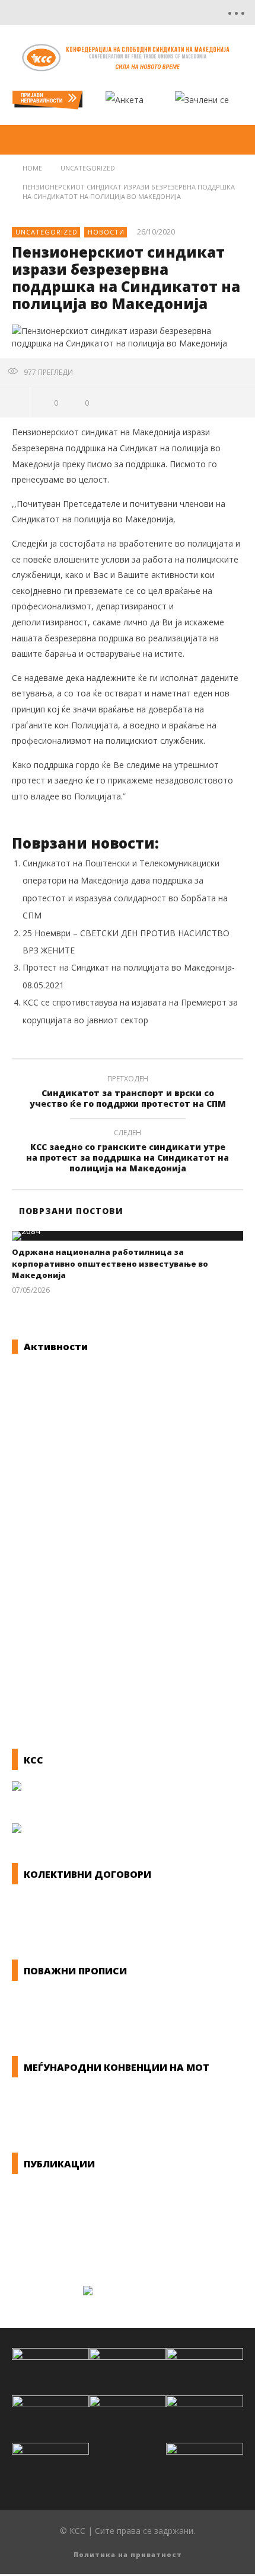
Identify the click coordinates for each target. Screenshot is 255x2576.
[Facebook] (123, 12)
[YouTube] (148, 12)
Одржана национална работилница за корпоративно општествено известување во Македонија (110, 1263)
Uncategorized (47, 232)
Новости (106, 232)
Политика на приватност (128, 2554)
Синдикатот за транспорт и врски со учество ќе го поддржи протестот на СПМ (128, 1093)
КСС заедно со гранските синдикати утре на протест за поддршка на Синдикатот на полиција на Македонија (128, 1153)
